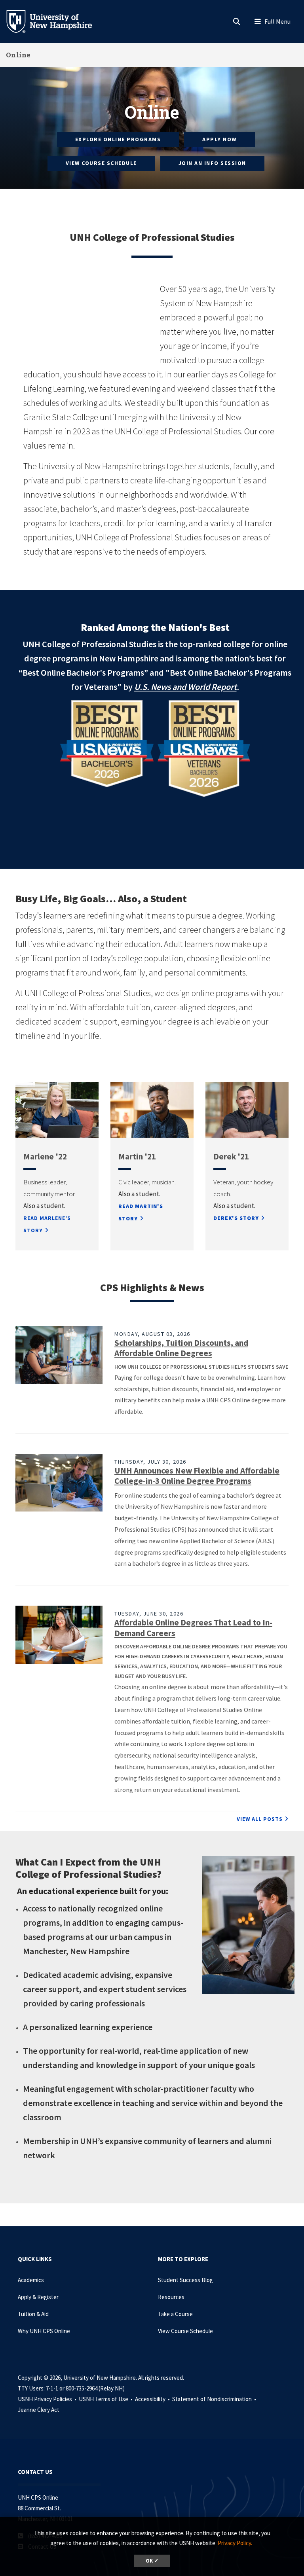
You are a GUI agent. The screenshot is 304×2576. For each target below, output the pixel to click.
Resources (171, 2297)
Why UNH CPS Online (44, 2331)
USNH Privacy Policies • (48, 2399)
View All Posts (260, 1819)
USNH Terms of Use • (106, 2399)
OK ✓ (152, 2561)
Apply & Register (38, 2297)
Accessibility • (153, 2399)
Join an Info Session (212, 163)
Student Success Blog (185, 2280)
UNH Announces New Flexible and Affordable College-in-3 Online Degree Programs (197, 1476)
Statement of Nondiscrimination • (215, 2399)
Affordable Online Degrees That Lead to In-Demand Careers (193, 1628)
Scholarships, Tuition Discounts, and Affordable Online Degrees (181, 1348)
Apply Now (219, 139)
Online (18, 55)
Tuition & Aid (33, 2314)
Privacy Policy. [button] (235, 2543)
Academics (31, 2280)
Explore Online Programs (118, 139)
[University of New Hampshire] (55, 21)
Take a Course (175, 2314)
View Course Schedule (101, 163)
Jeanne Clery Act (39, 2410)
